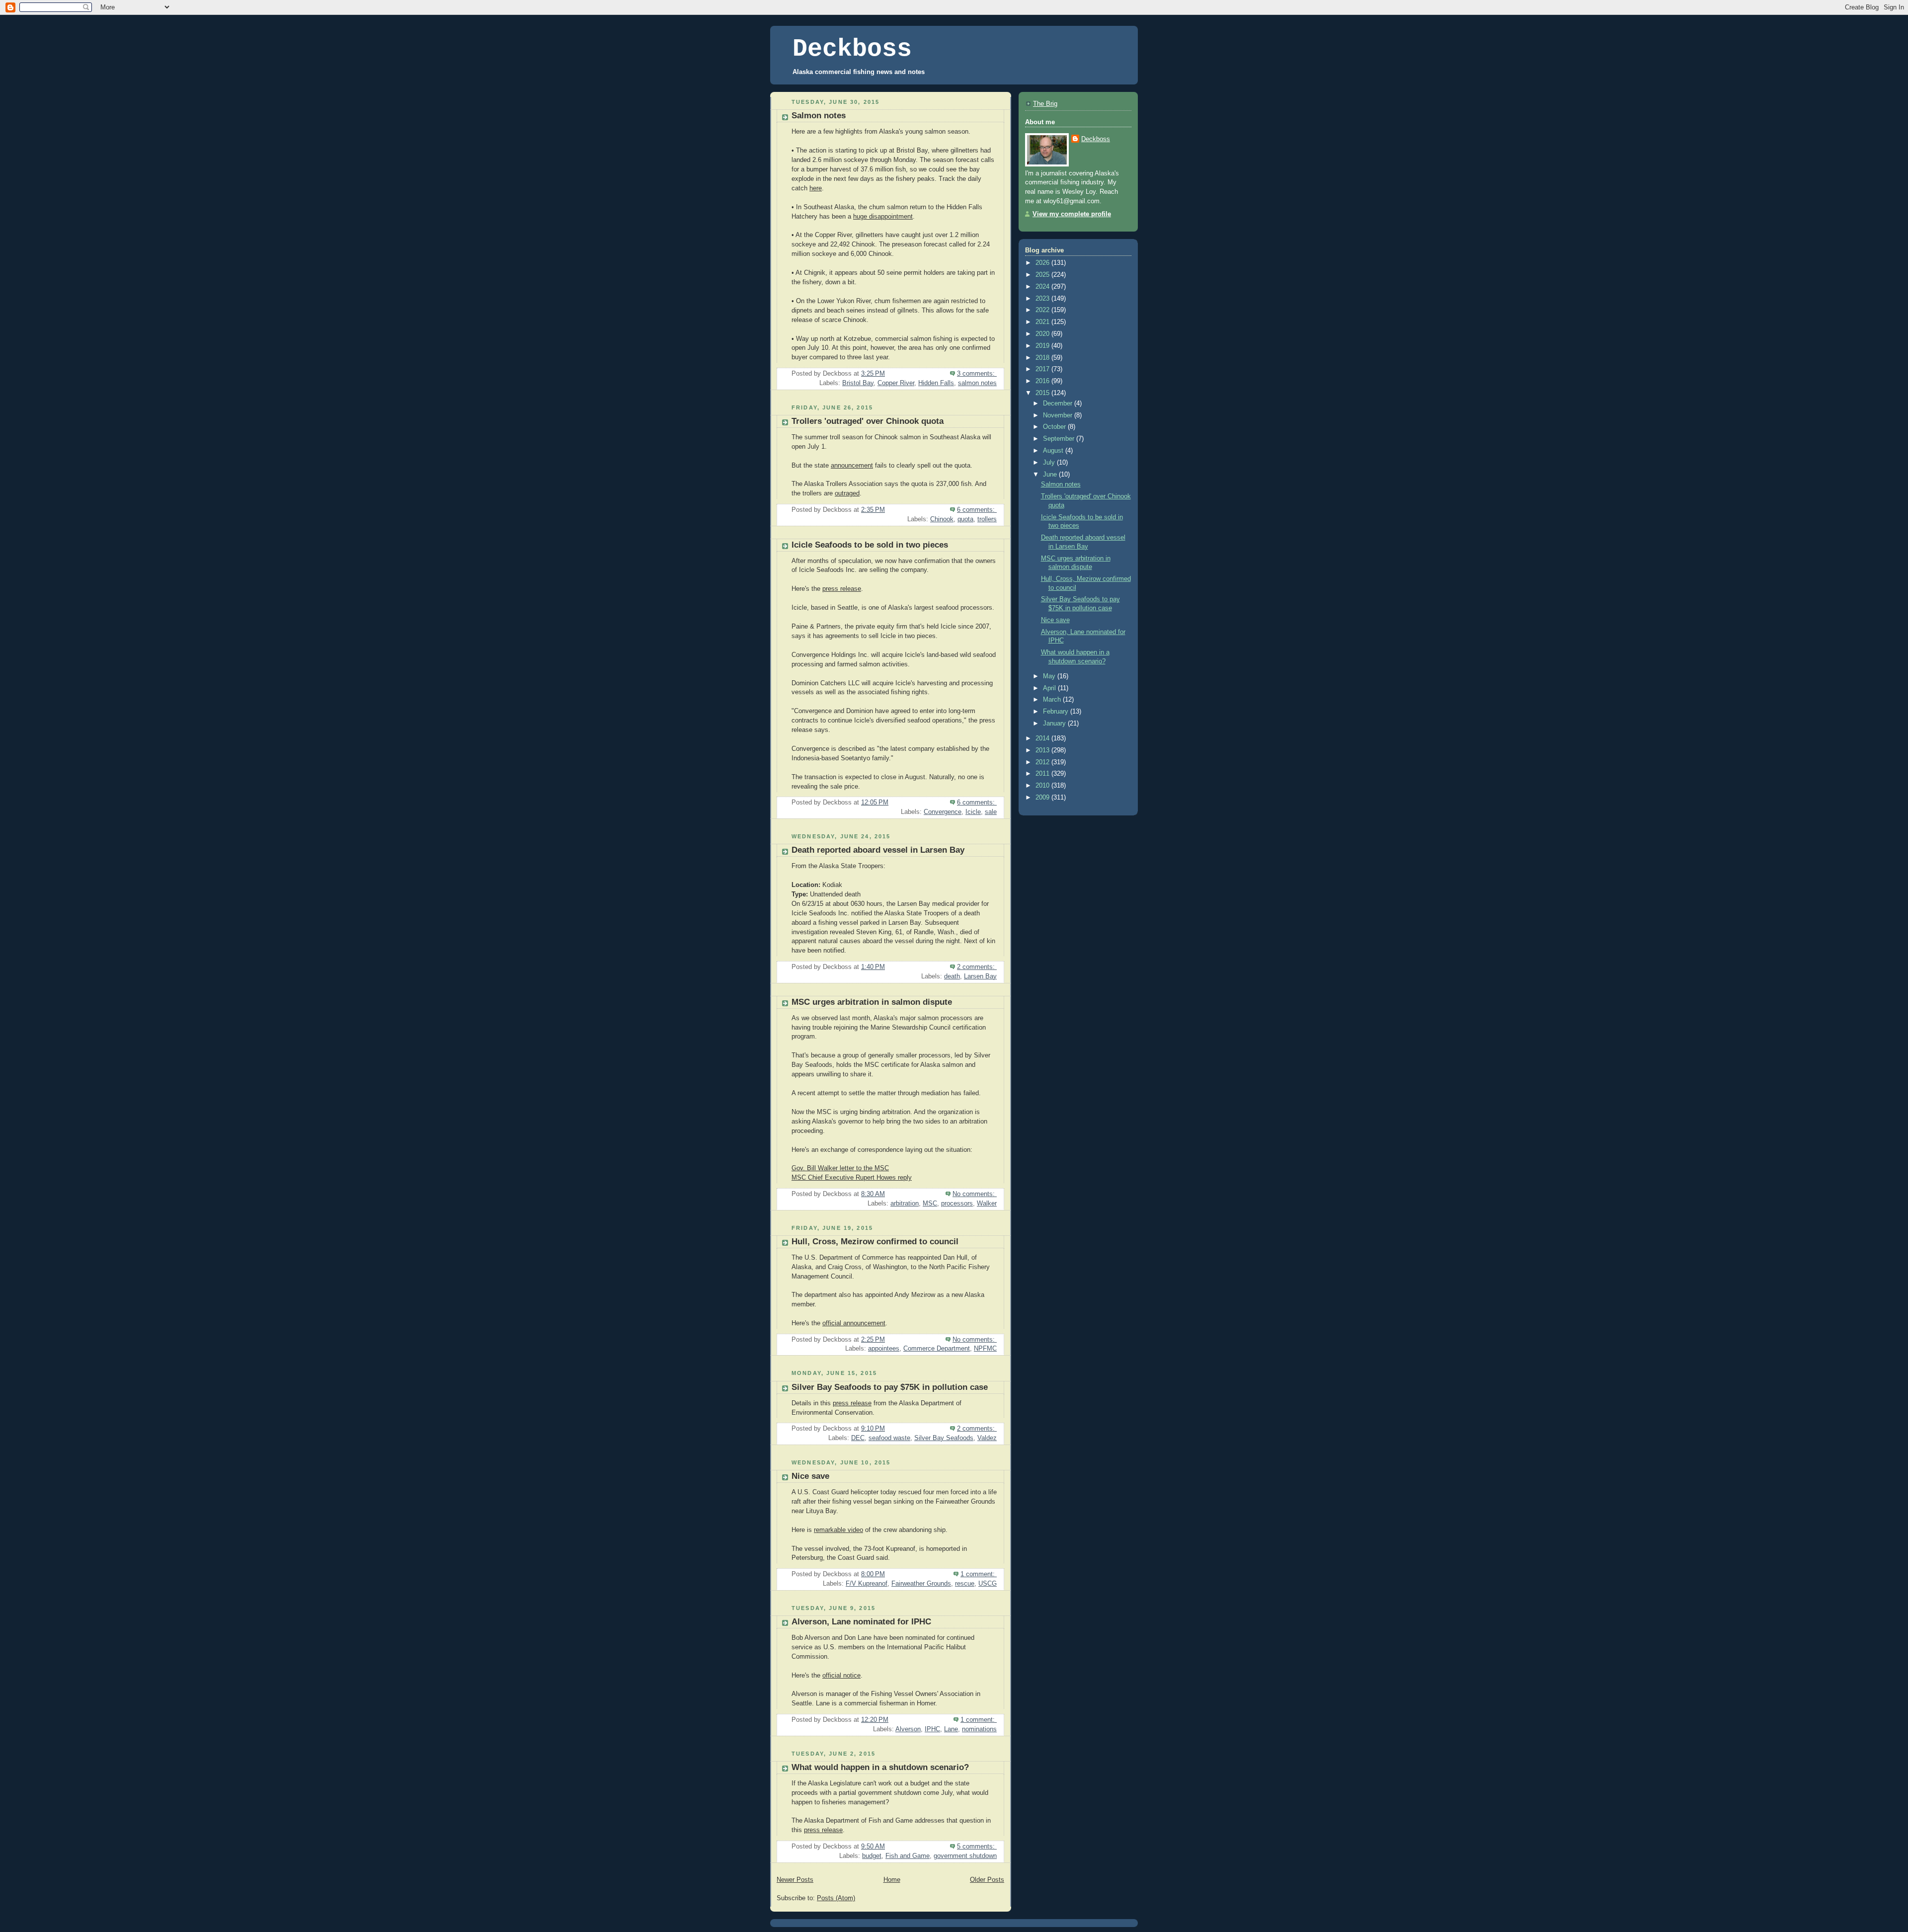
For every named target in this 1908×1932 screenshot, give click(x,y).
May (1050, 676)
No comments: (975, 1194)
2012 (1043, 762)
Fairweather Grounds (921, 1584)
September (1060, 439)
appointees (884, 1349)
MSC (930, 1204)
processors (957, 1204)
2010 (1043, 786)
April (1050, 688)
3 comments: (977, 374)
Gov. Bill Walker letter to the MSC (840, 1168)
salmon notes (977, 383)
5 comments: (977, 1847)
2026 (1043, 263)
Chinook (942, 519)
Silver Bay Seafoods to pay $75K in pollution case (890, 1387)
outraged (847, 493)
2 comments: (977, 967)
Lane (951, 1729)
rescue (965, 1584)
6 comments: (977, 510)
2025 (1043, 275)
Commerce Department (937, 1349)
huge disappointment (883, 217)
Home (892, 1880)
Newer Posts (795, 1880)
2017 (1043, 369)
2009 (1043, 798)
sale (991, 812)
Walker (987, 1204)
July (1050, 463)
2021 (1043, 322)
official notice (841, 1676)
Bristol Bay (858, 383)
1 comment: (979, 1574)
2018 (1043, 358)
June (1051, 475)
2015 (1043, 393)
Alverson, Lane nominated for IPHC (861, 1622)
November (1059, 415)
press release (842, 589)
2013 (1043, 750)
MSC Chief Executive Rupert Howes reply (852, 1178)
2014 (1043, 738)
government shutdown (965, 1856)
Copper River (896, 383)
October (1055, 427)
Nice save (810, 1476)
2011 (1043, 774)
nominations (979, 1729)
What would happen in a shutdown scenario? (880, 1767)
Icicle (973, 812)
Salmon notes (819, 116)
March (1053, 700)
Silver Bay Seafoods (944, 1438)
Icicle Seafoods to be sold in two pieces (870, 545)
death (952, 976)
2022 (1043, 310)
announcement (852, 466)
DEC (858, 1438)
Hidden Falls (936, 383)
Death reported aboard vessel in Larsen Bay (878, 850)
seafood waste (889, 1438)
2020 (1043, 334)
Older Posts (987, 1880)
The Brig (1045, 104)
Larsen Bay (980, 976)
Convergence (943, 812)
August (1054, 451)
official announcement (854, 1323)
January (1055, 724)
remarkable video (838, 1530)
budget (872, 1856)
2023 (1043, 299)
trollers (987, 519)
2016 (1043, 381)
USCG (988, 1584)
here (816, 188)
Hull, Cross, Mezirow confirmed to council (875, 1242)
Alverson (908, 1729)
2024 (1043, 287)
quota (965, 519)
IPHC (932, 1729)
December (1059, 403)
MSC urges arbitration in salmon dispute (872, 1002)
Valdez (987, 1438)
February (1057, 712)
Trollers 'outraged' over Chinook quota (868, 421)
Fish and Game (908, 1856)
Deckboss (852, 49)
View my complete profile (1072, 214)
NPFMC (985, 1349)
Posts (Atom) (836, 1898)
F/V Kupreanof (867, 1584)
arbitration (905, 1204)
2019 (1043, 346)
